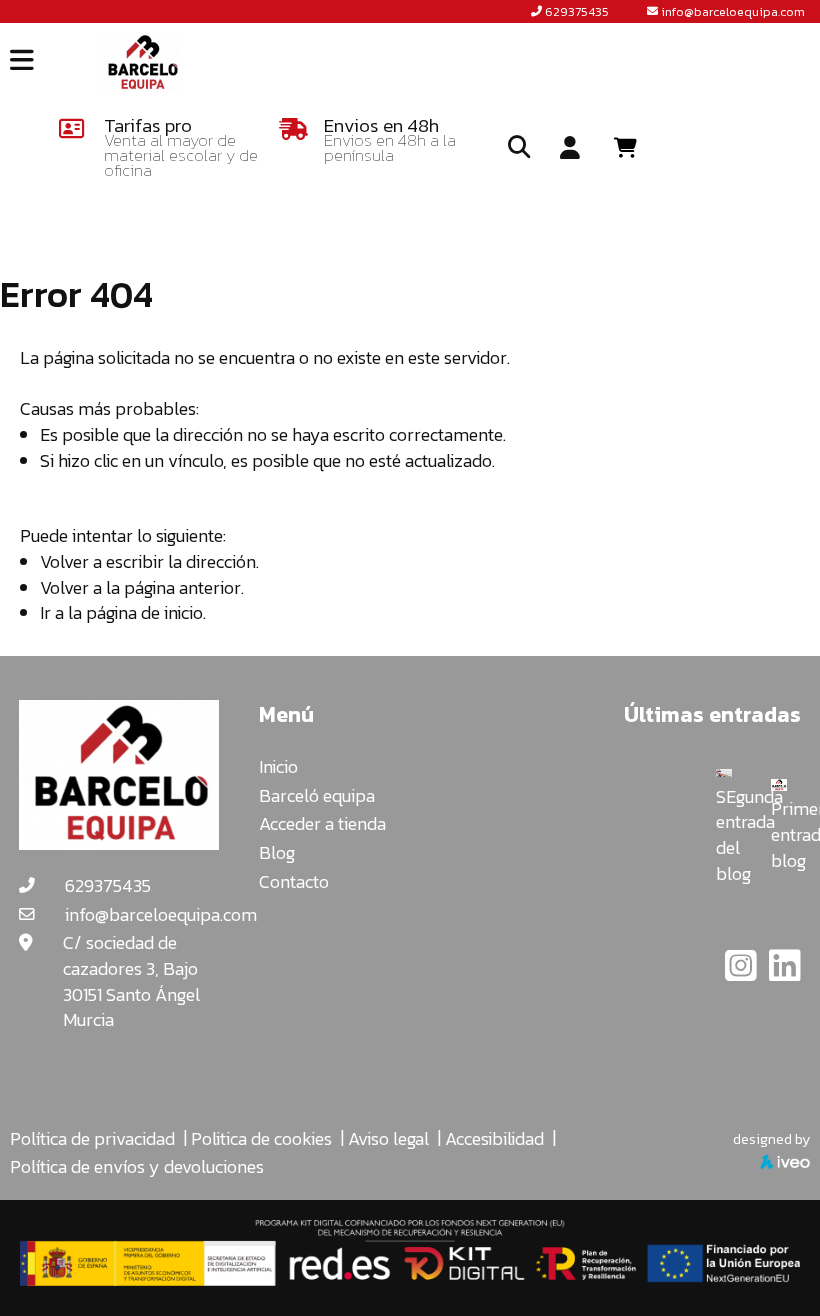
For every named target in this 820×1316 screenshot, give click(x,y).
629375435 (577, 11)
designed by (771, 1139)
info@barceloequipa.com (733, 11)
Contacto (294, 881)
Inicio (278, 766)
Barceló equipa (317, 795)
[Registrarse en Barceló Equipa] (570, 149)
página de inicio (144, 612)
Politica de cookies (261, 1138)
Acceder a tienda (322, 823)
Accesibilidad (494, 1138)
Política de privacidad (92, 1138)
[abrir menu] (22, 60)
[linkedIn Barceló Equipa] (785, 972)
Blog (277, 852)
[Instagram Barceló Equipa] (743, 972)
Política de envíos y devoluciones (137, 1166)
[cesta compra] (632, 148)
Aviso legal (388, 1138)
